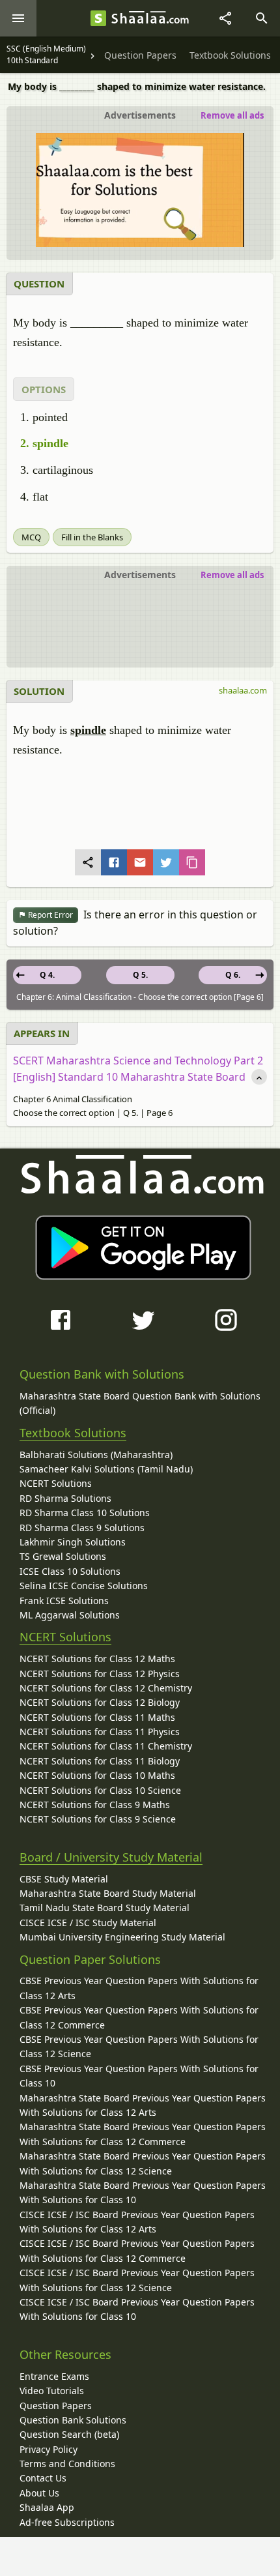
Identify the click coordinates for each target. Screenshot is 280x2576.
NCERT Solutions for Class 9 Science (98, 1819)
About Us (39, 2493)
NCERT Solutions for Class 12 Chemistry (106, 1688)
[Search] (262, 18)
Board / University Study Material (111, 1857)
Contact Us (43, 2478)
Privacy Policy (49, 2449)
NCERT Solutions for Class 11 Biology (100, 1761)
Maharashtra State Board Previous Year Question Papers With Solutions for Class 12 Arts (143, 2105)
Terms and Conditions (67, 2464)
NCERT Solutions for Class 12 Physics (100, 1674)
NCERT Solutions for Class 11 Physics (100, 1732)
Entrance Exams (54, 2376)
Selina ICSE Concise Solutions (84, 1586)
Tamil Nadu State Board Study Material (105, 1908)
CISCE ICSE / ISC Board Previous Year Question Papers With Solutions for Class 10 (137, 2309)
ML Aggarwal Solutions (70, 1615)
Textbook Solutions (73, 1433)
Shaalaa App (47, 2507)
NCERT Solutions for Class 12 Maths (97, 1659)
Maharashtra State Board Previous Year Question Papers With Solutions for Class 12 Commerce (143, 2134)
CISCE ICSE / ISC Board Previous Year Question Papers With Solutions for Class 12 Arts (137, 2222)
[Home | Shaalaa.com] (98, 18)
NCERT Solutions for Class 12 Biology (100, 1702)
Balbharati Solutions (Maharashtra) (96, 1455)
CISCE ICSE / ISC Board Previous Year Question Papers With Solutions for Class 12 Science (137, 2280)
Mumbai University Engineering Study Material (122, 1937)
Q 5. (140, 975)
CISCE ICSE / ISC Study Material (88, 1923)
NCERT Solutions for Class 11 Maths (97, 1717)
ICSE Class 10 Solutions (70, 1571)
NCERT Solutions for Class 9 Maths (95, 1805)
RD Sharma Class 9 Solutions (82, 1528)
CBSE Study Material (64, 1879)
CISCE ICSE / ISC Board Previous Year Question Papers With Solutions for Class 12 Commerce (137, 2250)
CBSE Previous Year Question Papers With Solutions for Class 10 (139, 2076)
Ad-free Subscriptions (67, 2522)
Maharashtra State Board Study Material (108, 1893)
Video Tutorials (52, 2391)
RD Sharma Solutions (65, 1498)
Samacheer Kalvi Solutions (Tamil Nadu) (106, 1469)
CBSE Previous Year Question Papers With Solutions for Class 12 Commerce (139, 2017)
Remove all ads (232, 115)
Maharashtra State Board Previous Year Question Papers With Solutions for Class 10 (143, 2192)
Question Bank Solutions (73, 2420)
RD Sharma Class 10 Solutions (85, 1513)
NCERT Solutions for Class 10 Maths (97, 1775)
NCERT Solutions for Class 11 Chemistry (106, 1746)
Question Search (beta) (69, 2434)
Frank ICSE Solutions (64, 1601)
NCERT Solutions (56, 1483)
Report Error (49, 915)
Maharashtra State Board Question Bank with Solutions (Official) (140, 1403)
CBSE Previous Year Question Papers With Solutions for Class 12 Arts (139, 1988)
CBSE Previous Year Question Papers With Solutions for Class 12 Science (139, 2046)
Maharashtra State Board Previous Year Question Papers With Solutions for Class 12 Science (143, 2163)
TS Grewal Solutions (63, 1556)
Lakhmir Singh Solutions (73, 1542)
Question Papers (56, 2406)
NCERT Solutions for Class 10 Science (100, 1790)
